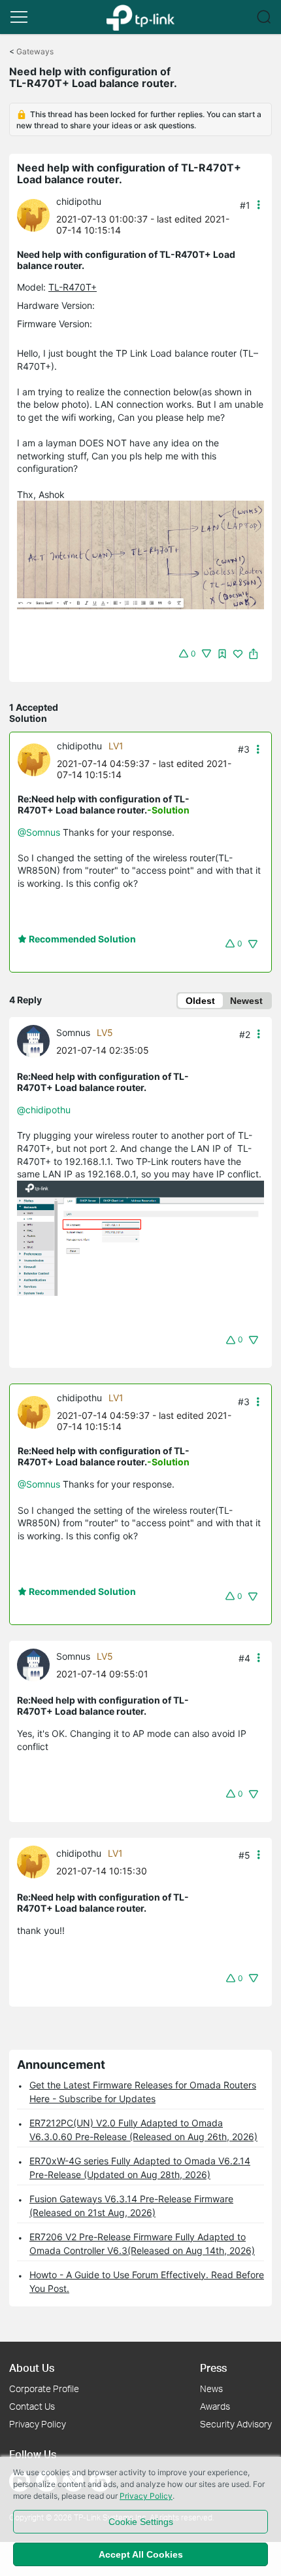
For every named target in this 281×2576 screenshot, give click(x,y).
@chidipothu (44, 1110)
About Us (32, 2368)
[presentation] (33, 215)
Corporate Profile (44, 2388)
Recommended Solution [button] (81, 939)
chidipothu (79, 201)
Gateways (35, 51)
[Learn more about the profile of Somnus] (37, 1040)
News (211, 2388)
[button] (19, 17)
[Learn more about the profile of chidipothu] (37, 214)
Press (213, 2368)
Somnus (73, 1032)
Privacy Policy (38, 2424)
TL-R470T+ (73, 287)
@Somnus (39, 832)
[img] (222, 654)
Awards (215, 2406)
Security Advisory (236, 2424)
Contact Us (32, 2406)
